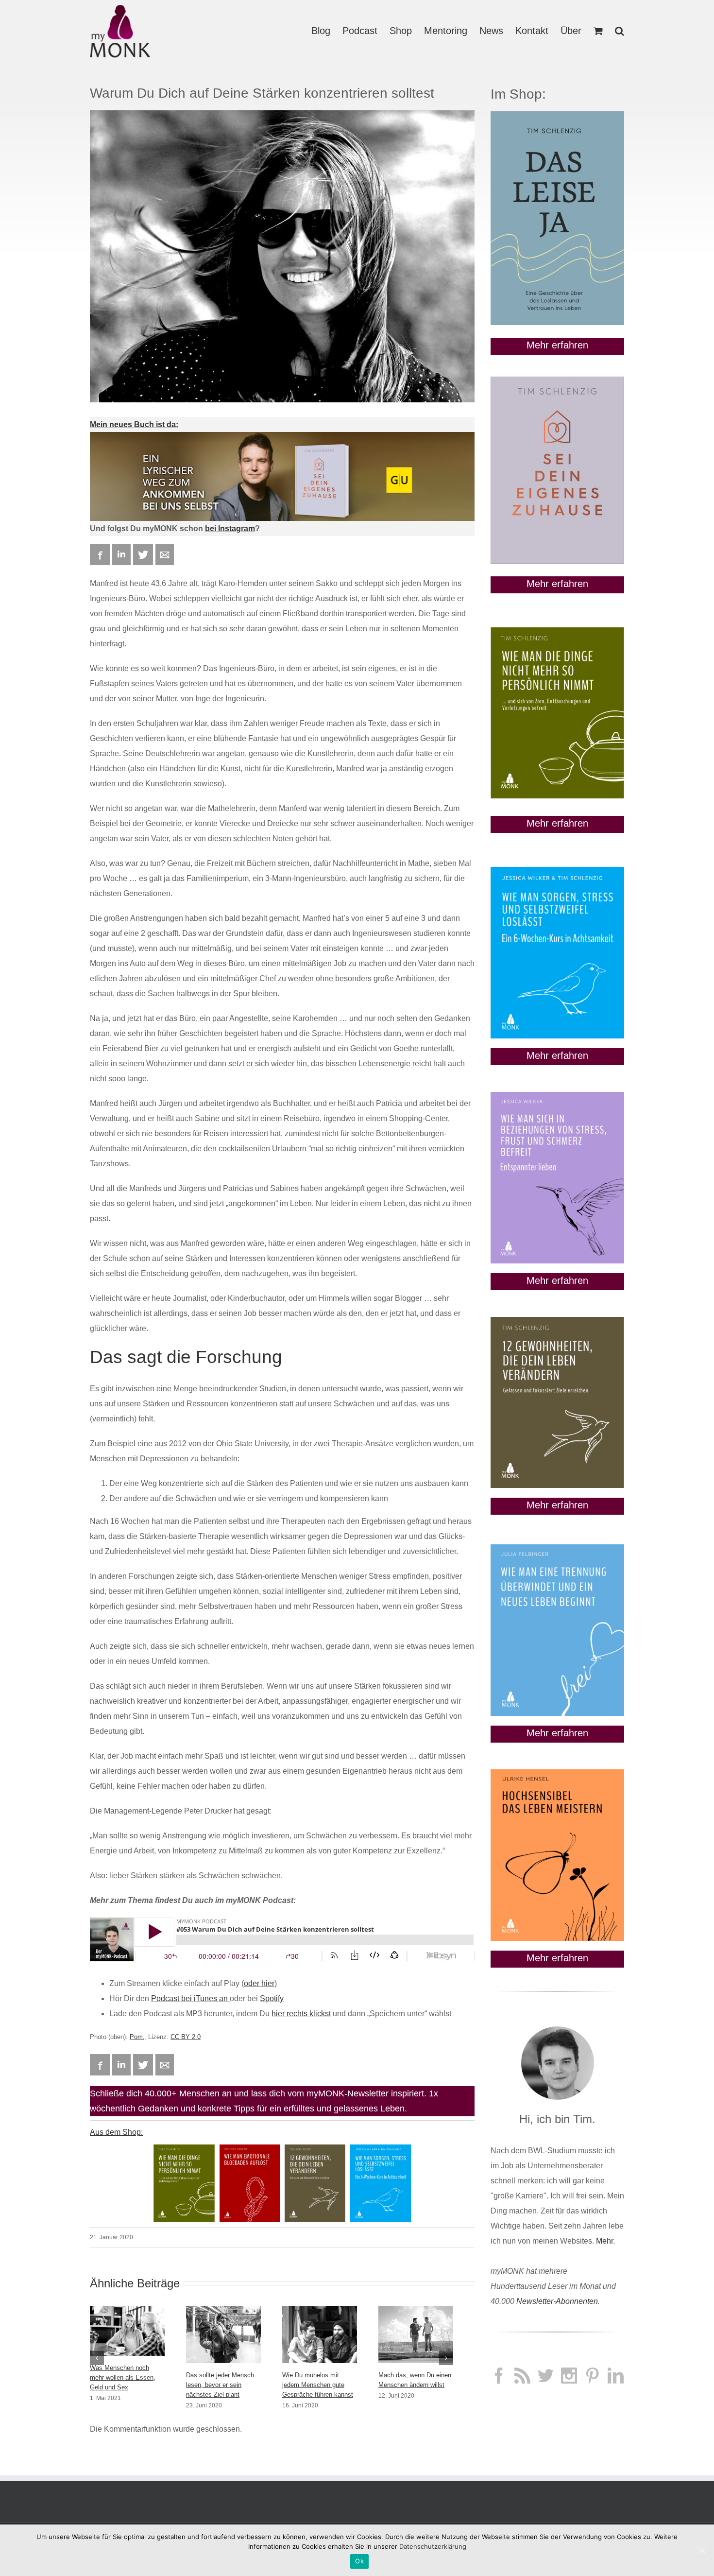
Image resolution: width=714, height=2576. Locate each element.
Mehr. (605, 2241)
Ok (359, 2561)
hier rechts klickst (301, 2014)
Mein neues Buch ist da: (134, 424)
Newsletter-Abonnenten (557, 2301)
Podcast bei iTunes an (190, 1998)
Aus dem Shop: (116, 2132)
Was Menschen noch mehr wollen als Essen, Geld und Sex (123, 2377)
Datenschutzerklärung (433, 2546)
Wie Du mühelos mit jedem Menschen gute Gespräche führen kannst (318, 2385)
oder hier (259, 1983)
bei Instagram (230, 528)
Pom (136, 2037)
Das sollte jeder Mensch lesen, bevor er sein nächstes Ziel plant (220, 2385)
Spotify (272, 1998)
